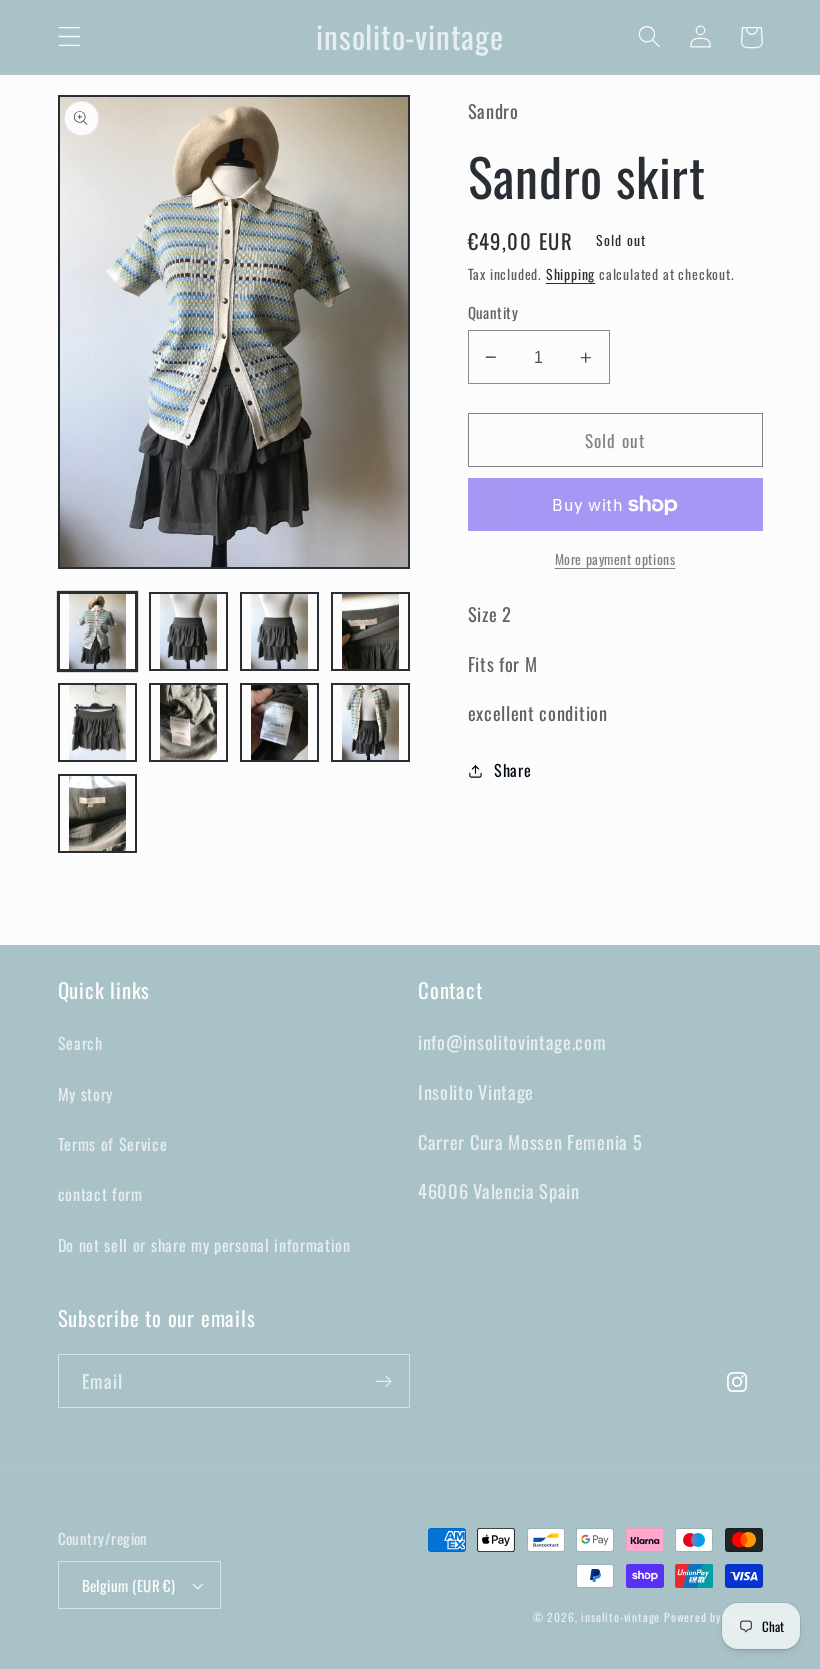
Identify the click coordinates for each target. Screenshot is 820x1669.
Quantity (493, 312)
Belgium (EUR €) (129, 1585)
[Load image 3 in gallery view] (280, 632)
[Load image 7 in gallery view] (280, 723)
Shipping (570, 274)
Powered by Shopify (713, 1616)
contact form (100, 1194)
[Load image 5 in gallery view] (98, 723)
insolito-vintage (620, 1616)
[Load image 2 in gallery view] (189, 632)
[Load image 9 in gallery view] (98, 814)
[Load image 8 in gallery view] (371, 723)
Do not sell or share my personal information (204, 1245)
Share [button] (512, 770)
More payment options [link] (615, 559)
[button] (69, 37)
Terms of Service (113, 1144)
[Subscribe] (383, 1381)
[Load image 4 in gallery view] (371, 632)
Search (80, 1043)
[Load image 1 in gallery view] (98, 632)
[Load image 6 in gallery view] (189, 723)
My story (86, 1094)
